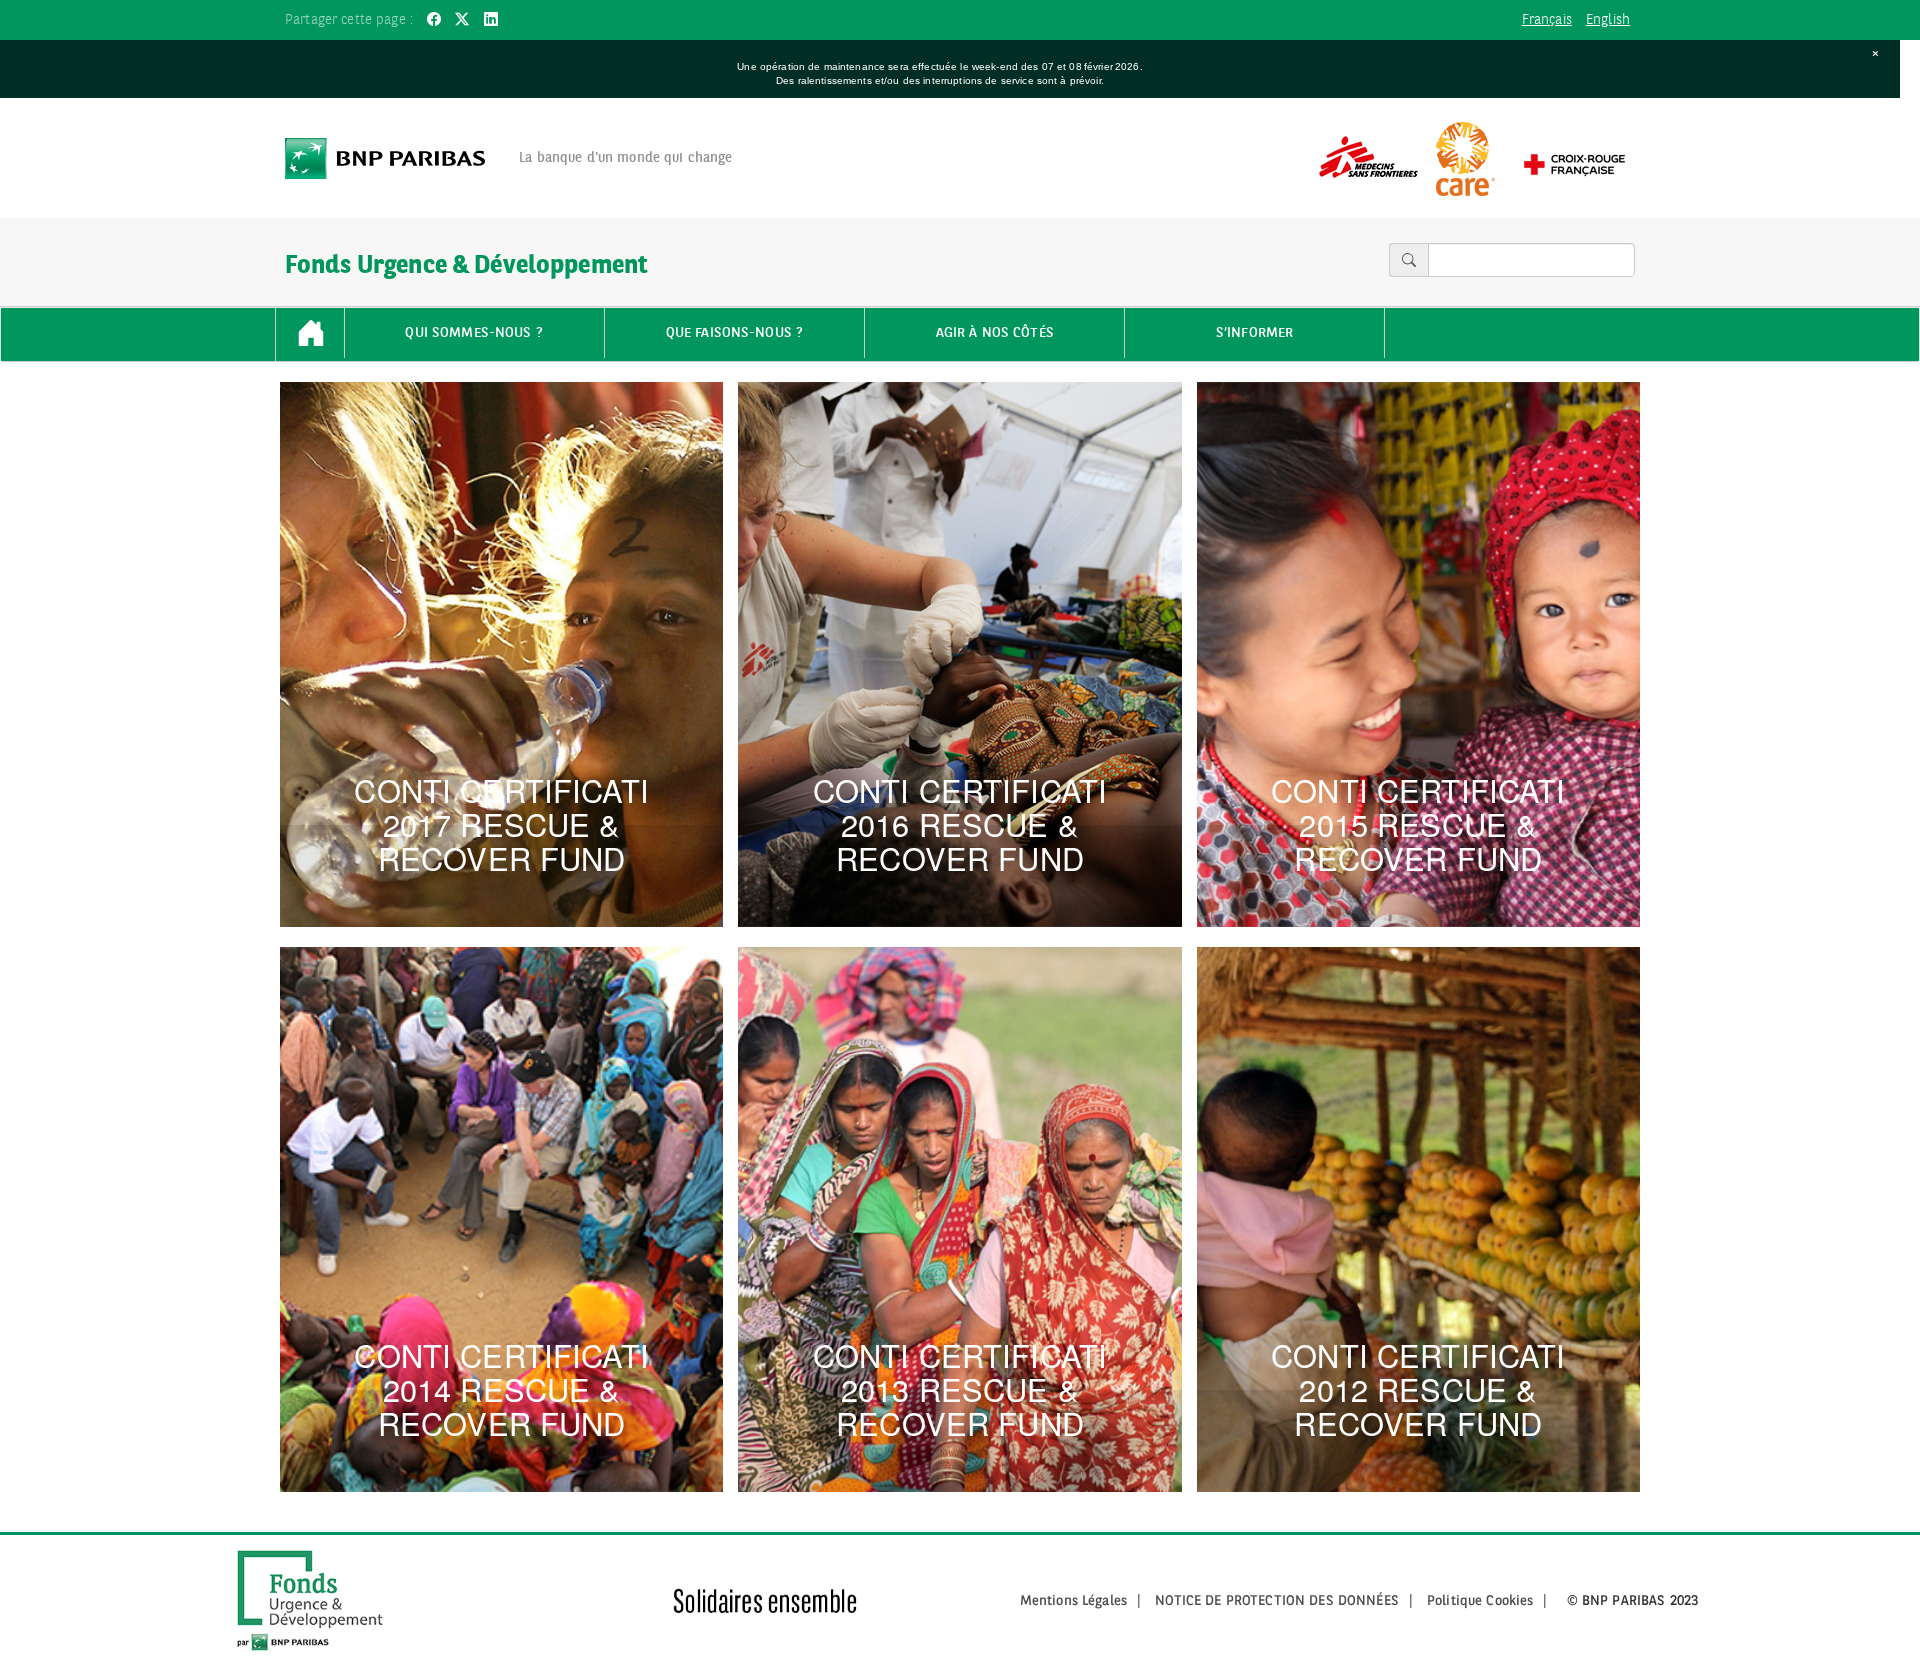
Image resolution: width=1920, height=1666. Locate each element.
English (1608, 20)
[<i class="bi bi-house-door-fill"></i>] (310, 334)
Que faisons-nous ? (735, 333)
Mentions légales (1073, 1601)
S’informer (1254, 333)
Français (1547, 20)
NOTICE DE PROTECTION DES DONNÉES (1276, 1601)
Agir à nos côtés (995, 333)
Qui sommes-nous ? (473, 333)
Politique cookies (1480, 1601)
